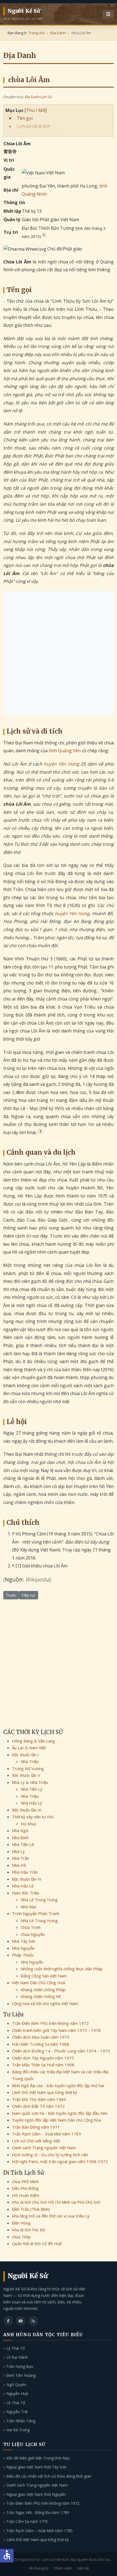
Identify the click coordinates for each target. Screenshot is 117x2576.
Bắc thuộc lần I (25, 1755)
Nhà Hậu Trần (25, 1872)
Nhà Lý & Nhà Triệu (30, 1782)
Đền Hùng (21, 2223)
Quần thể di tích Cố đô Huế (37, 2243)
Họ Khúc (29, 1824)
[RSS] (33, 2321)
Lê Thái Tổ (16, 2403)
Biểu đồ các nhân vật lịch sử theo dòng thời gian (49, 2476)
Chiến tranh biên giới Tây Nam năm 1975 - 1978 (56, 2030)
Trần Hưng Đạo (20, 2366)
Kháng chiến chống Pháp (43, 1990)
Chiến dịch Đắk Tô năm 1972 (38, 2106)
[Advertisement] (59, 653)
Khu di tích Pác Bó (29, 2230)
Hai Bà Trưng (18, 2430)
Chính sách (63, 2568)
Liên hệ (83, 2568)
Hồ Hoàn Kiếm (26, 2195)
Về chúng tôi (39, 2568)
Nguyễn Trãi (17, 2412)
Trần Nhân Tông (21, 2421)
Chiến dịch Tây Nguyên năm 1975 (43, 2058)
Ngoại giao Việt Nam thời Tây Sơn (36, 2467)
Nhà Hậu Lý (31, 1803)
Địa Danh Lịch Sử (39, 97)
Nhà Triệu (30, 1761)
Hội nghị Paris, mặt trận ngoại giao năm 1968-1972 (60, 2161)
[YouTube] (21, 2321)
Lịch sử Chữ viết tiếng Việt (36, 2141)
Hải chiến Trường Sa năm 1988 (41, 2044)
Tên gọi (25, 118)
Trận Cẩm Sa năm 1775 (27, 2521)
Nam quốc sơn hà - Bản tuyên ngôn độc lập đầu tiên (60, 2113)
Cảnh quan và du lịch (38, 134)
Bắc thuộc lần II (26, 1775)
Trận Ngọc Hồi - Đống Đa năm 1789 (38, 2512)
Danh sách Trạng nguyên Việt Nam (44, 2148)
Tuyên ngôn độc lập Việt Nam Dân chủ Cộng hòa (56, 2120)
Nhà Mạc (29, 1907)
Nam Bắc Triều (26, 1893)
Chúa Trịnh (31, 1927)
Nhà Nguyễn (23, 1948)
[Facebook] (8, 2321)
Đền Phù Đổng (25, 2188)
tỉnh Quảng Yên (65, 751)
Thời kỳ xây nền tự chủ (33, 1817)
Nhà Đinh (20, 1838)
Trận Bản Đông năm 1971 (36, 2127)
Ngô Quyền (16, 2385)
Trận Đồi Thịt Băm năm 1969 (39, 2099)
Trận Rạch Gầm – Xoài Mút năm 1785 (47, 2134)
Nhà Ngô (20, 1831)
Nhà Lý (18, 1851)
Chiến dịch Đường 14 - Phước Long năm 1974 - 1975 (61, 2051)
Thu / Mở (36, 110)
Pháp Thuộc (23, 1955)
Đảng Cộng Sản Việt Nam (44, 1976)
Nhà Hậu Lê (23, 1886)
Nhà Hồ (19, 1865)
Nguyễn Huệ (17, 2393)
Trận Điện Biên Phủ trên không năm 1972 (50, 2023)
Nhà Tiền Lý (32, 1789)
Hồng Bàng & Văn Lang (33, 1741)
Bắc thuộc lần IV (27, 1879)
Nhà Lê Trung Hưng (39, 1900)
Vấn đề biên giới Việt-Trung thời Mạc (38, 2458)
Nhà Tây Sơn (24, 1941)
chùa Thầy (21, 2237)
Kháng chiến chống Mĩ (41, 1996)
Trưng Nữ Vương (28, 1768)
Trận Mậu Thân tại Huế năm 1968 (43, 2065)
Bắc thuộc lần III (27, 1810)
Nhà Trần (21, 1858)
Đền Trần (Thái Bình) (31, 2209)
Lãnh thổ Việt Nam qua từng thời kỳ (45, 2092)
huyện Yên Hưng (61, 764)
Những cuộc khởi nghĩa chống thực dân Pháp (62, 1969)
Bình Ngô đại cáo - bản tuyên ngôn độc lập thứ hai (58, 2086)
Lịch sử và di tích (33, 126)
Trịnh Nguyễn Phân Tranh (36, 1913)
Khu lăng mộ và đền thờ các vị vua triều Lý (51, 2216)
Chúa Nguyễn (33, 1934)
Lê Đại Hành (17, 2357)
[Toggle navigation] (108, 14)
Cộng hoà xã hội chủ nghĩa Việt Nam (45, 2003)
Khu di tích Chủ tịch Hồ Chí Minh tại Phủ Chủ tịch (56, 2202)
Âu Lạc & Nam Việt (29, 1748)
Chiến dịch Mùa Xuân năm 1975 (41, 2037)
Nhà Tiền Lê (23, 1844)
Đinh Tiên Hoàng (21, 2375)
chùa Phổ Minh (25, 2181)
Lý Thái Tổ (16, 2348)
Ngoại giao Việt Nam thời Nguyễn (36, 2494)
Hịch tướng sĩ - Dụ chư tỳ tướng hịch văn (50, 2155)
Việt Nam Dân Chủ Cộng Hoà (39, 1983)
